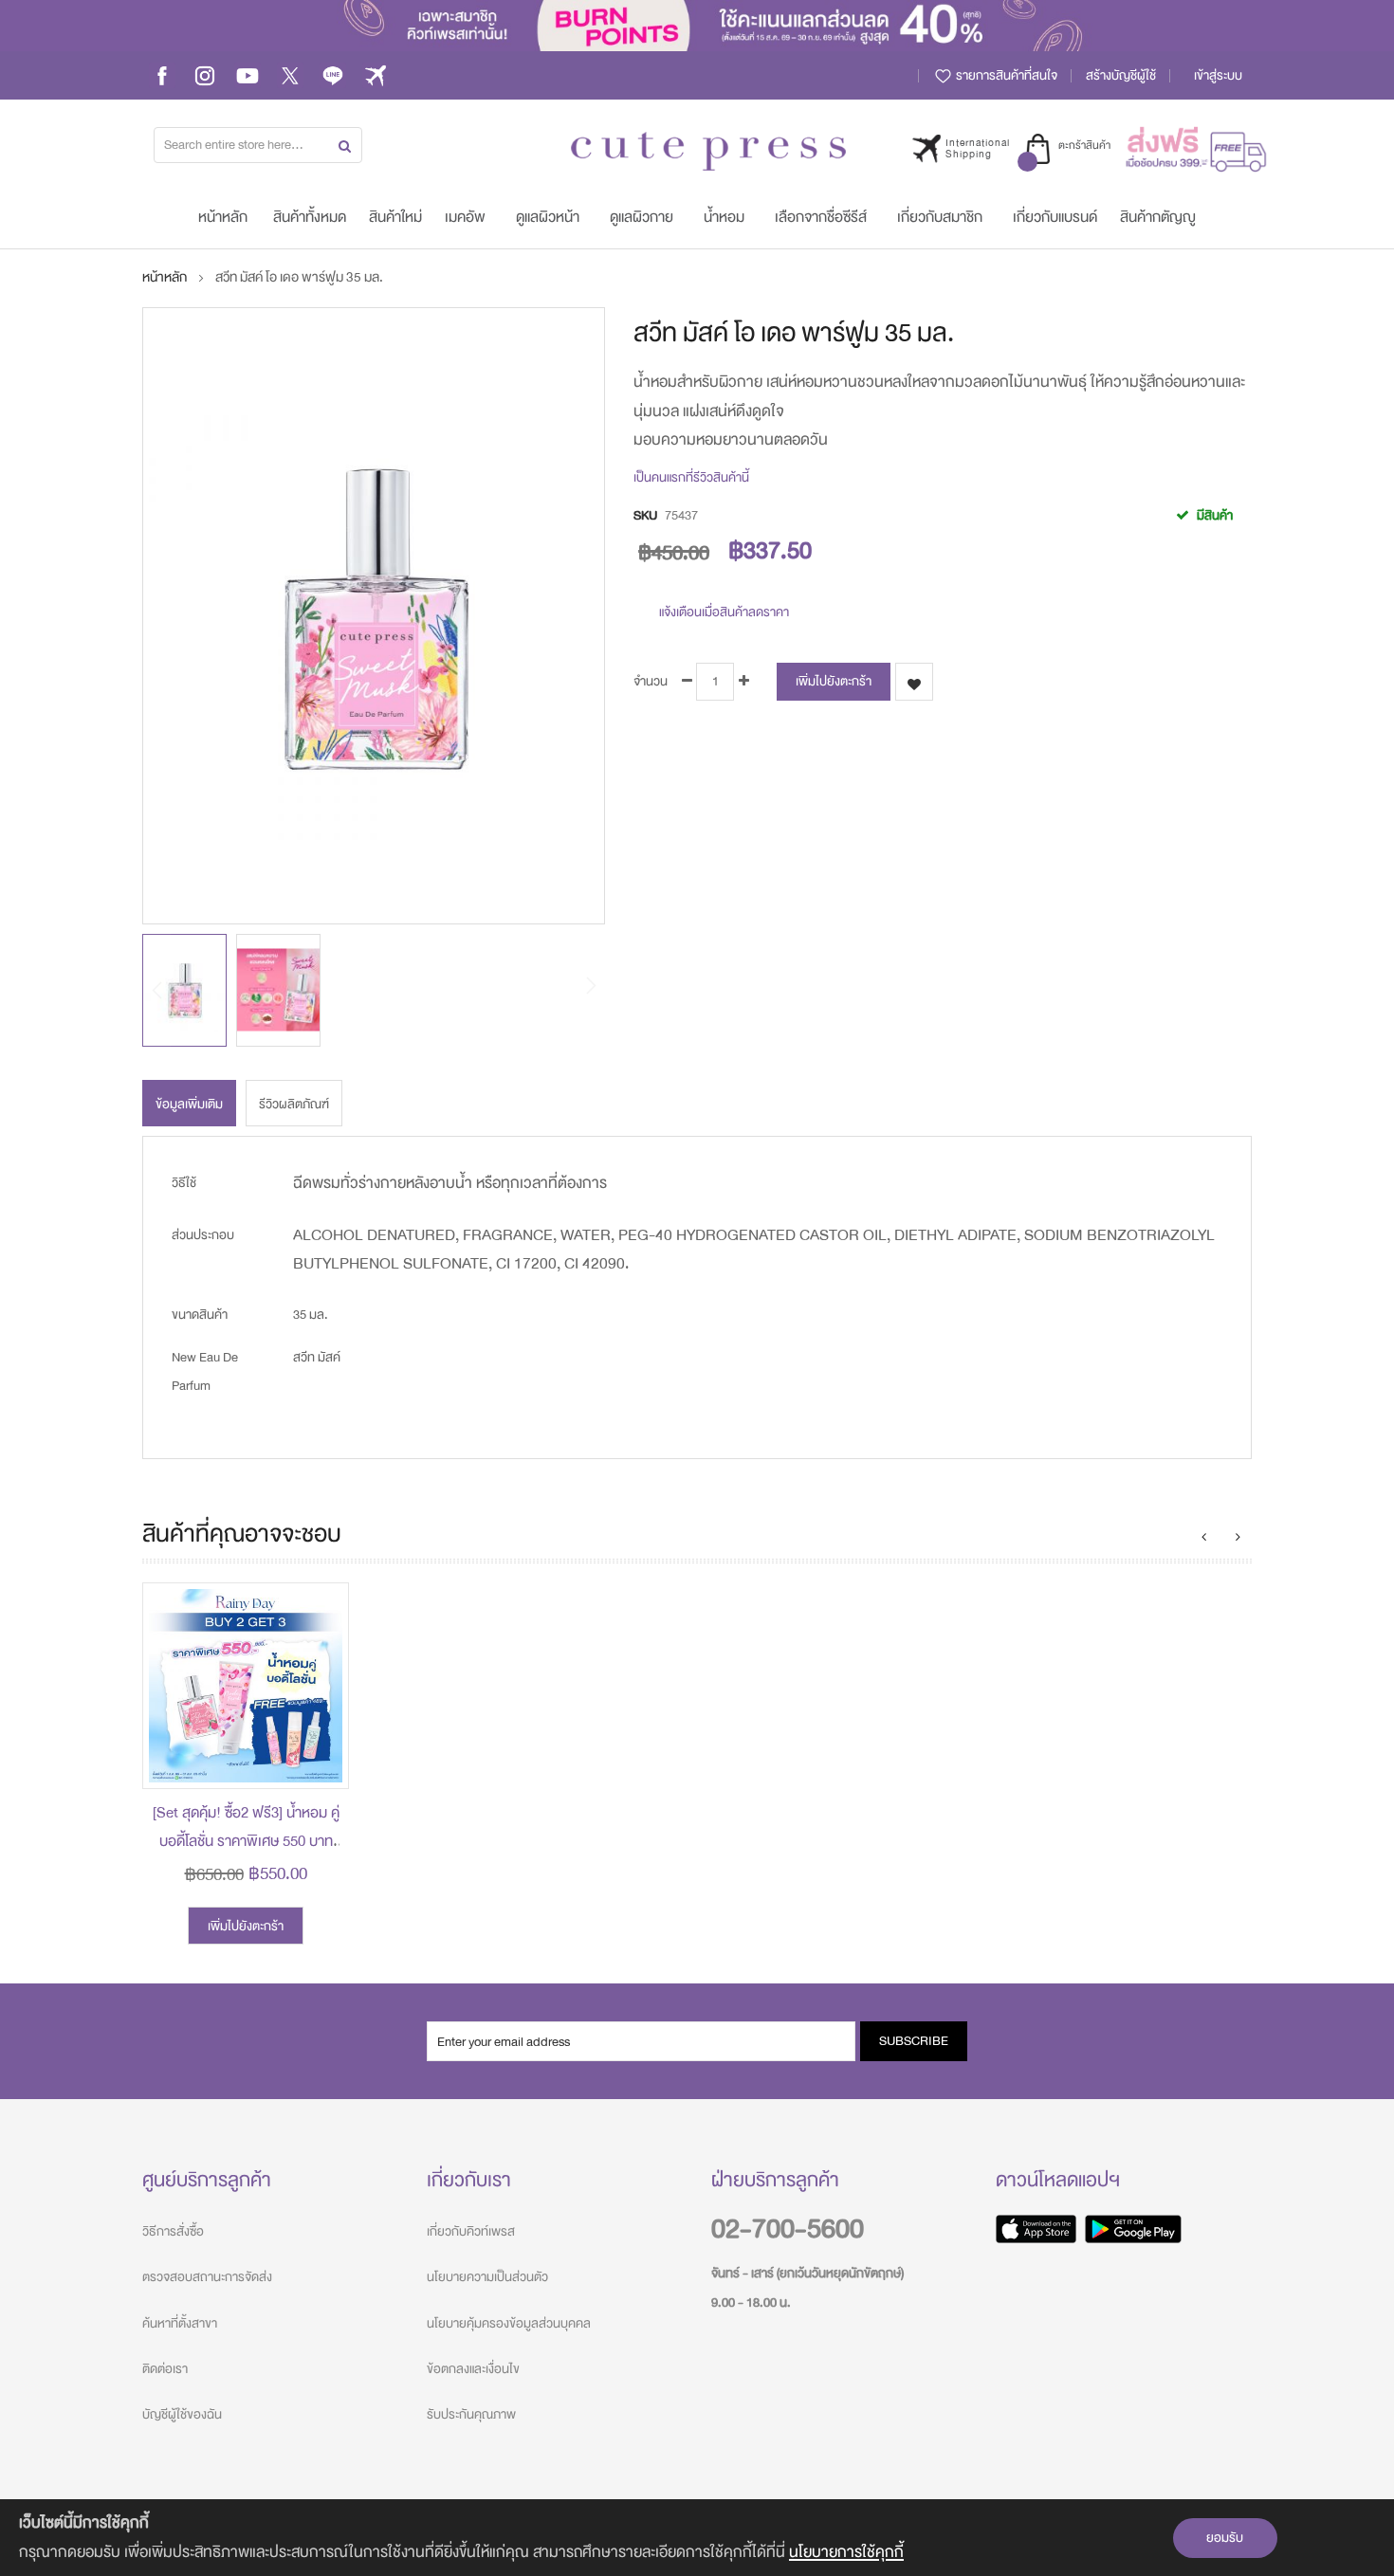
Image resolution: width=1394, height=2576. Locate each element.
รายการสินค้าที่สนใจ (1005, 75)
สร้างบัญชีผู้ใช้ (1121, 75)
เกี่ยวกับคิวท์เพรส (471, 2231)
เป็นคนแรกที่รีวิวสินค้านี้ (691, 477)
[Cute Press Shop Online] (708, 151)
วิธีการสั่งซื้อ (173, 2231)
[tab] (189, 1103)
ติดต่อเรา (165, 2369)
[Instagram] (205, 75)
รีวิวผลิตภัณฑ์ (294, 1104)
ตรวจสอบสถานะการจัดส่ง (207, 2277)
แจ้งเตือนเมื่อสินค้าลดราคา (724, 611)
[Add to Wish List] (320, 1717)
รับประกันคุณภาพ (471, 2414)
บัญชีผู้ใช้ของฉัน (182, 2414)
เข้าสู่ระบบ (1218, 75)
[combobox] (258, 145)
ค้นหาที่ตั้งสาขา (180, 2323)
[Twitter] (290, 75)
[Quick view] (320, 1760)
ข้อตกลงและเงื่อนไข (473, 2369)
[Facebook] (162, 75)
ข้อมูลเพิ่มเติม (189, 1104)
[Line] (333, 75)
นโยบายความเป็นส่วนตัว (487, 2277)
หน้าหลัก (165, 277)
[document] (697, 2538)
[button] (278, 990)
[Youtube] (248, 75)
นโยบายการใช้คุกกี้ (846, 2552)
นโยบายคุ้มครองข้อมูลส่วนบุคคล (509, 2323)
